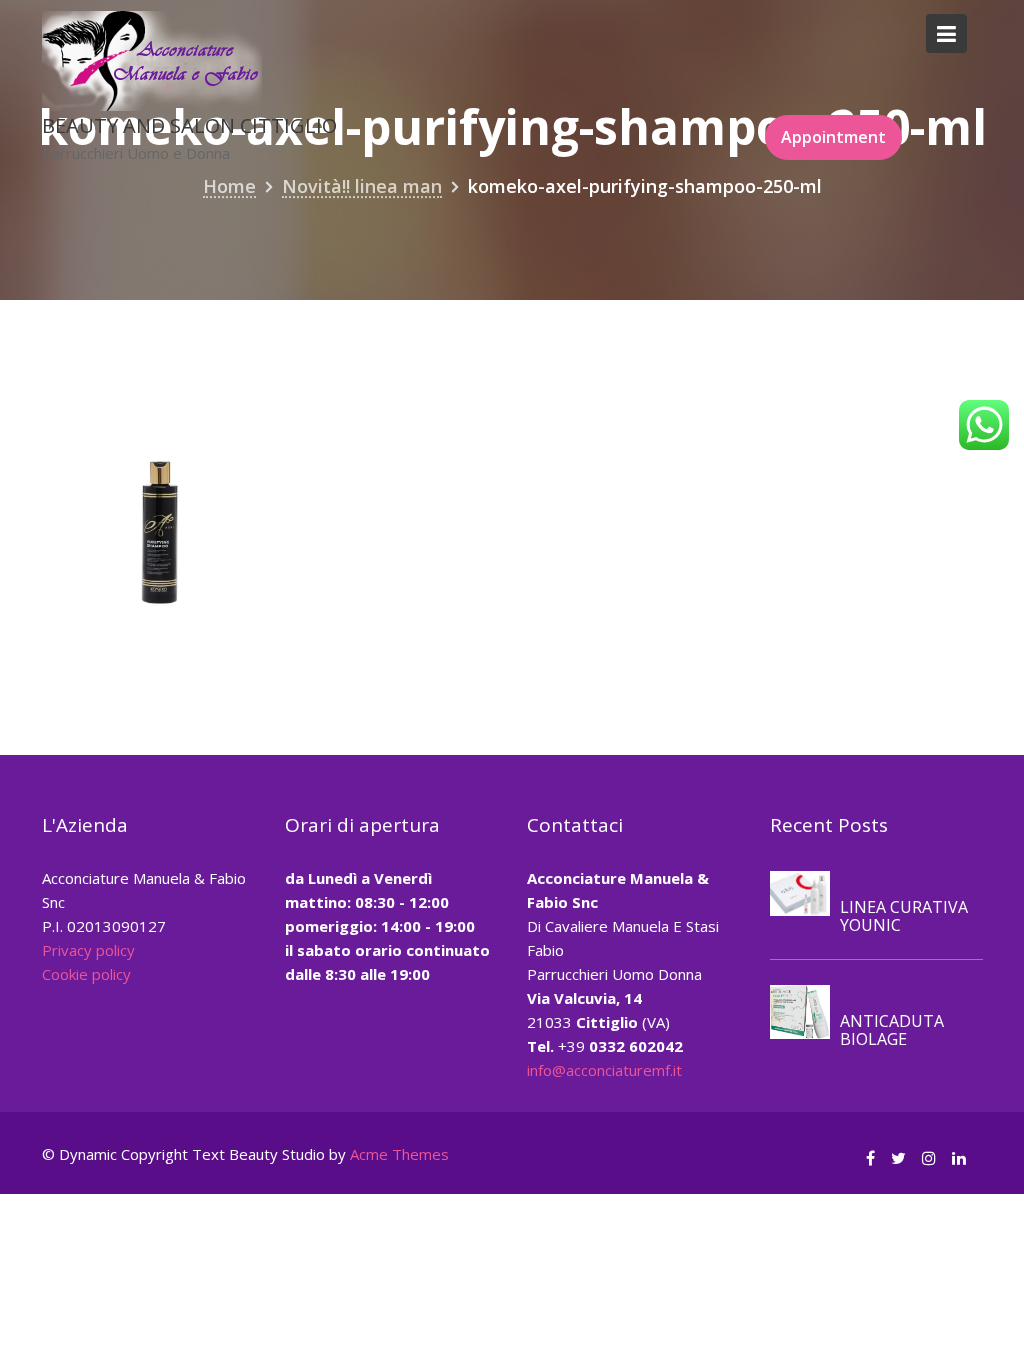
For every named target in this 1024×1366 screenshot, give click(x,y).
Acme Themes (399, 1154)
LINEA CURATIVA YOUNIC (904, 916)
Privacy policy (88, 950)
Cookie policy (86, 974)
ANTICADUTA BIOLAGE (892, 1030)
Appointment (833, 137)
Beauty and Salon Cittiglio (189, 125)
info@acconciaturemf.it (604, 1070)
